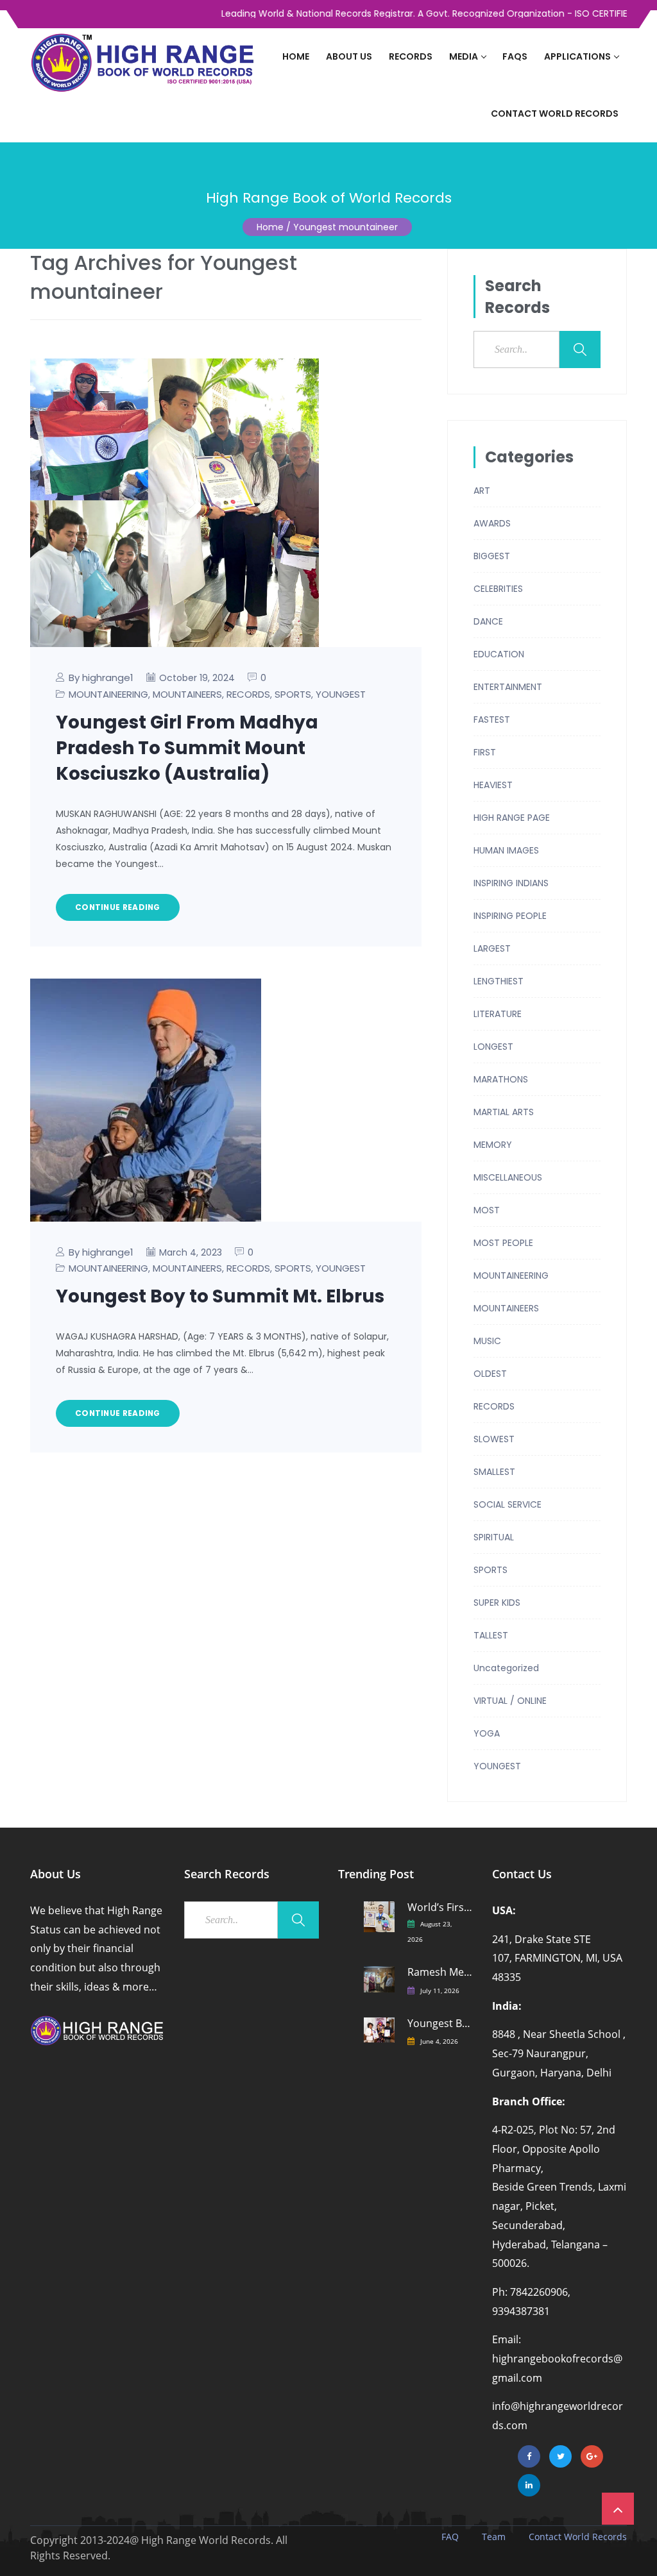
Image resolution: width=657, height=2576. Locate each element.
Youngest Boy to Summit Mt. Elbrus (220, 1296)
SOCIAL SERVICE (508, 1504)
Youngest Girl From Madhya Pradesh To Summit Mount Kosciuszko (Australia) (187, 748)
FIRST (485, 752)
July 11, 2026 (440, 1991)
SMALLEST (494, 1472)
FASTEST (492, 720)
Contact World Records (555, 114)
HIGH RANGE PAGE (512, 818)
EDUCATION (499, 654)
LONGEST (493, 1047)
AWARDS (492, 523)
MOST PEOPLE (503, 1243)
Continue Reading (118, 907)
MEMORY (493, 1145)
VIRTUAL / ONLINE (510, 1701)
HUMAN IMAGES (506, 850)
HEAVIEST (493, 785)
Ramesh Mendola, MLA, (440, 1972)
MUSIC (487, 1341)
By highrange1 (101, 678)
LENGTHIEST (499, 981)
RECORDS (248, 694)
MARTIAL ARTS (504, 1112)
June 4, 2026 (439, 2041)
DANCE (488, 621)
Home (296, 56)
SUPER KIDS (497, 1603)
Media (464, 56)
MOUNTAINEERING (108, 694)
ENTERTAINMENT (508, 687)
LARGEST (492, 948)
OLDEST (490, 1374)
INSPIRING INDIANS (511, 883)
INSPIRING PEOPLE (510, 916)
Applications (577, 56)
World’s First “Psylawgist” (440, 1907)
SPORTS (293, 694)
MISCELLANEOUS (508, 1177)
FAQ (450, 2537)
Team (494, 2537)
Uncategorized (506, 1668)
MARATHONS (501, 1079)
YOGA (487, 1733)
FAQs (515, 56)
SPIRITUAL (494, 1537)
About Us (349, 56)
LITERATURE (498, 1014)
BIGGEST (492, 556)
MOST (487, 1210)
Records (411, 56)
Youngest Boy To (440, 2024)
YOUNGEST (341, 694)
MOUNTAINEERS (187, 694)
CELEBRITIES (498, 589)
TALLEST (491, 1635)
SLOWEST (494, 1439)
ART (482, 491)
